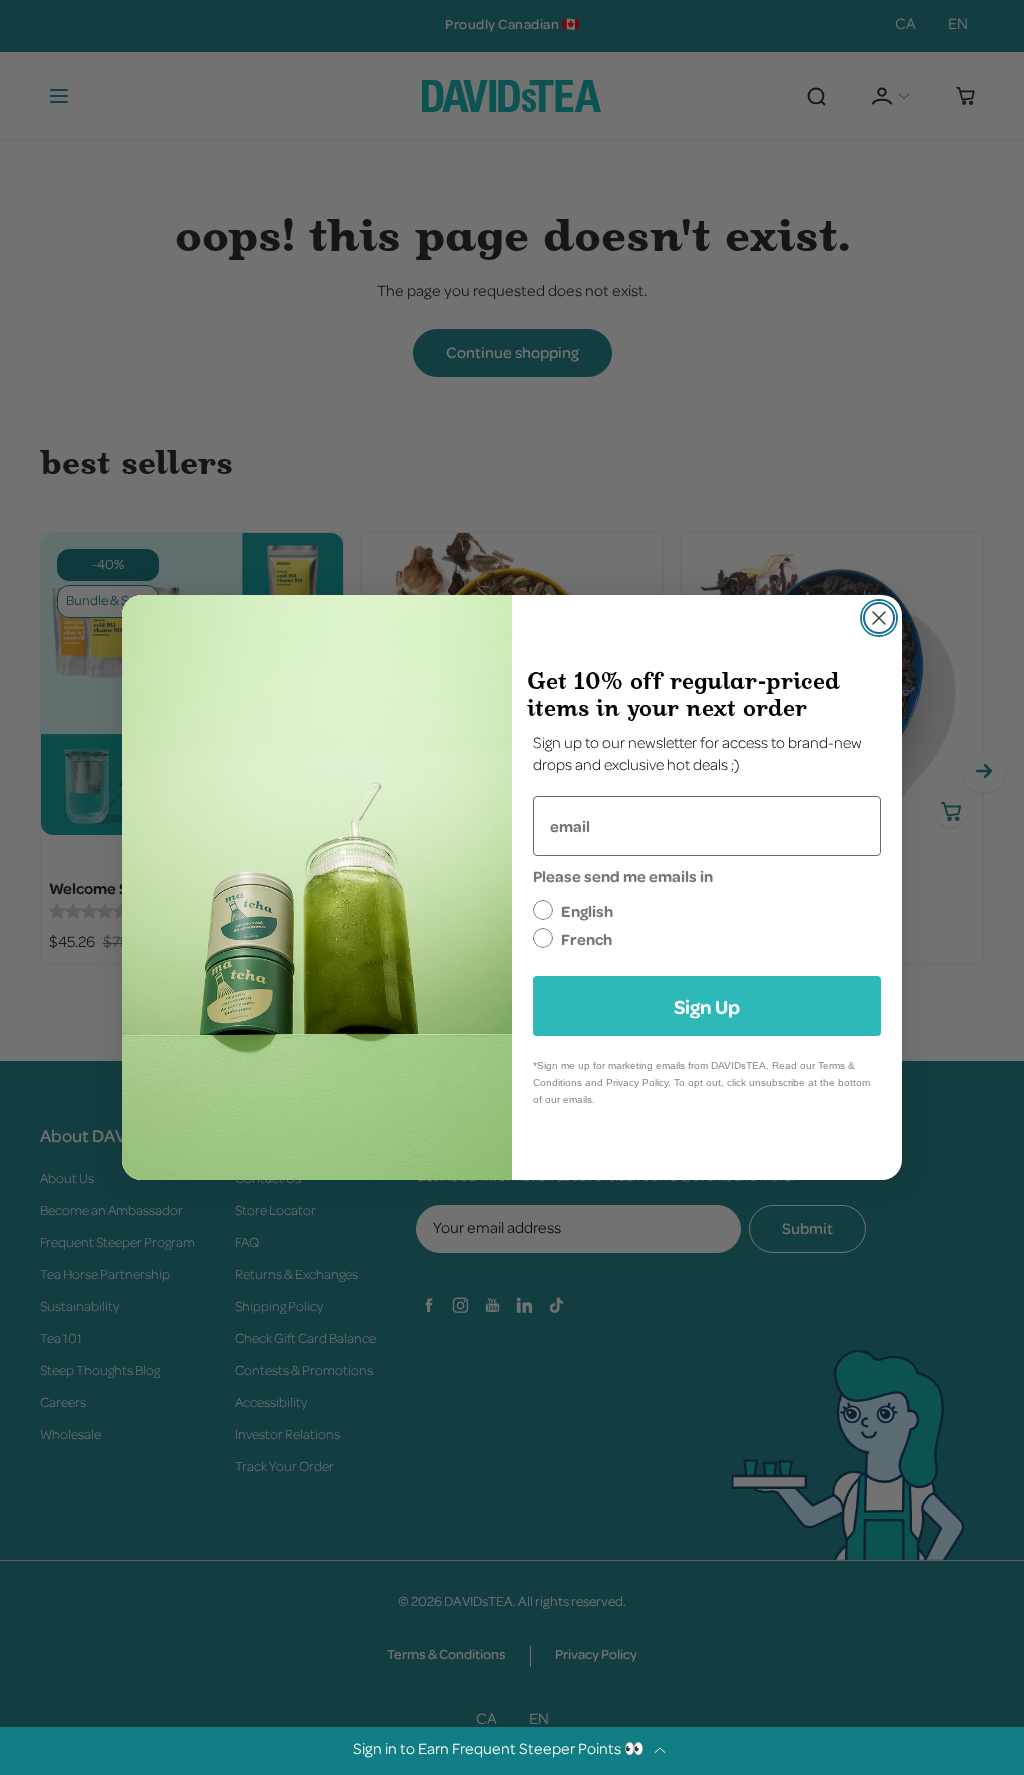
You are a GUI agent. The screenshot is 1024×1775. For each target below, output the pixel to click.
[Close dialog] (879, 618)
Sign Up (707, 1006)
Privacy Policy (637, 1082)
